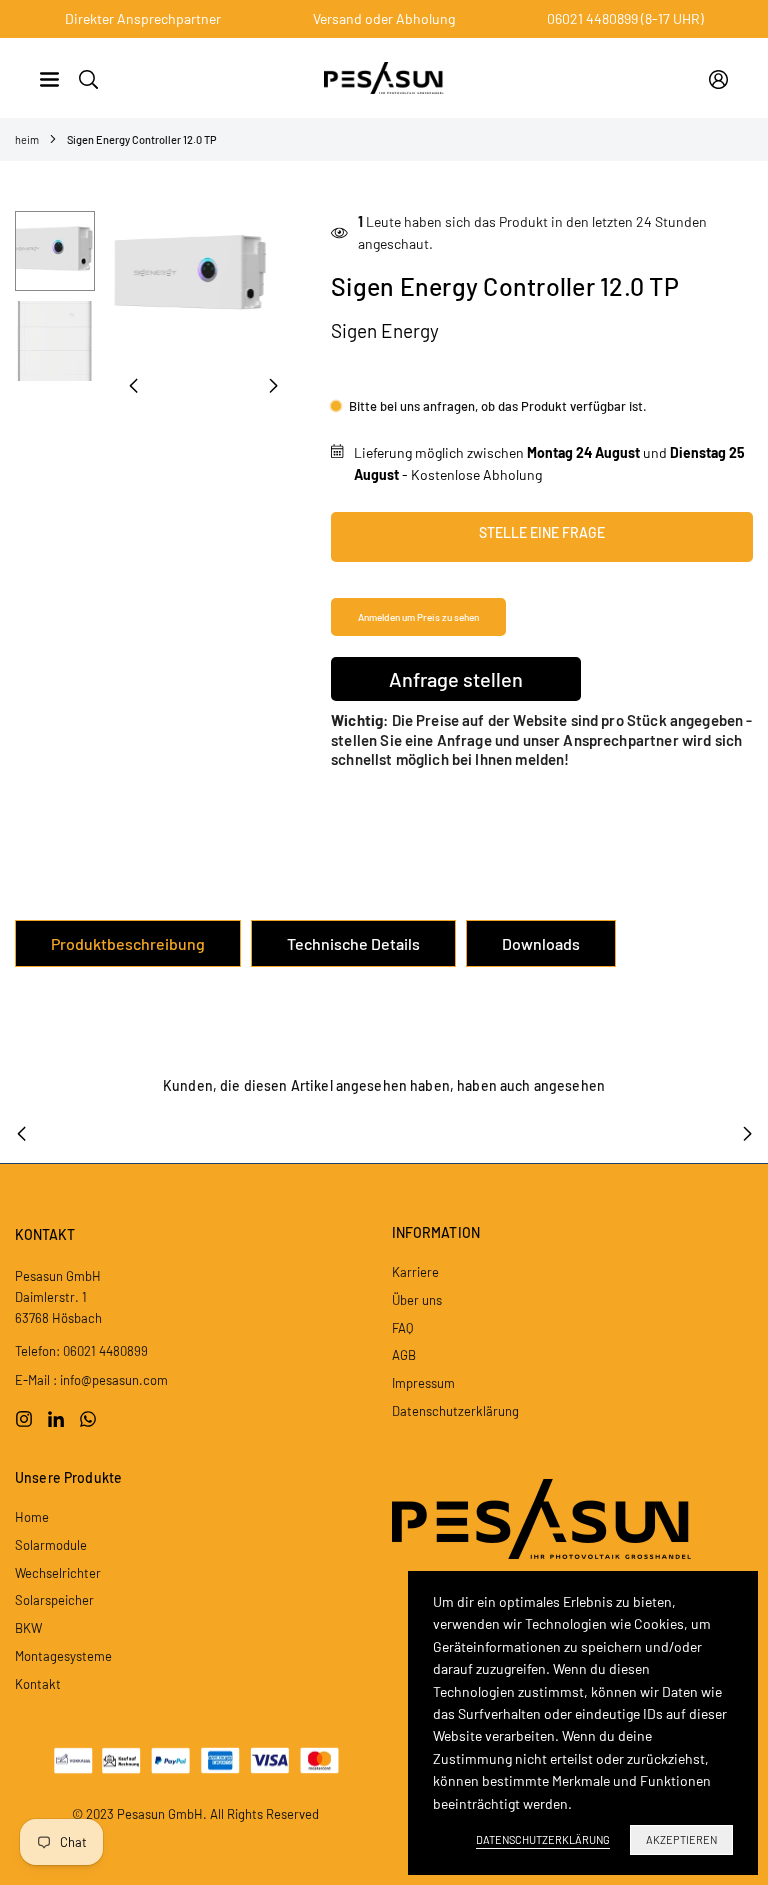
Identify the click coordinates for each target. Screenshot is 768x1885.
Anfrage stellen (456, 679)
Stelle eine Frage (542, 532)
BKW (28, 1628)
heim (27, 139)
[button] (273, 386)
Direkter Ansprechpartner (143, 18)
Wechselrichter (58, 1573)
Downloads (541, 943)
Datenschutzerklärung (455, 1411)
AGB (404, 1355)
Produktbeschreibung (128, 943)
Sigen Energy (385, 330)
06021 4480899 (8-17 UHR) (625, 18)
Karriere (415, 1272)
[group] (203, 276)
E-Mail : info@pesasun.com (91, 1380)
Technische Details (353, 943)
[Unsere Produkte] (49, 77)
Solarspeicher (54, 1600)
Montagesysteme (63, 1656)
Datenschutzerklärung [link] (543, 1839)
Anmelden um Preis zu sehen (418, 617)
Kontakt (38, 1684)
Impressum (423, 1383)
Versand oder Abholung (384, 18)
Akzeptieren (681, 1839)
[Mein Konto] (718, 78)
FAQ (402, 1328)
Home (32, 1517)
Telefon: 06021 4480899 (81, 1351)
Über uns (417, 1300)
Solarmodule (51, 1545)
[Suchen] (88, 77)
